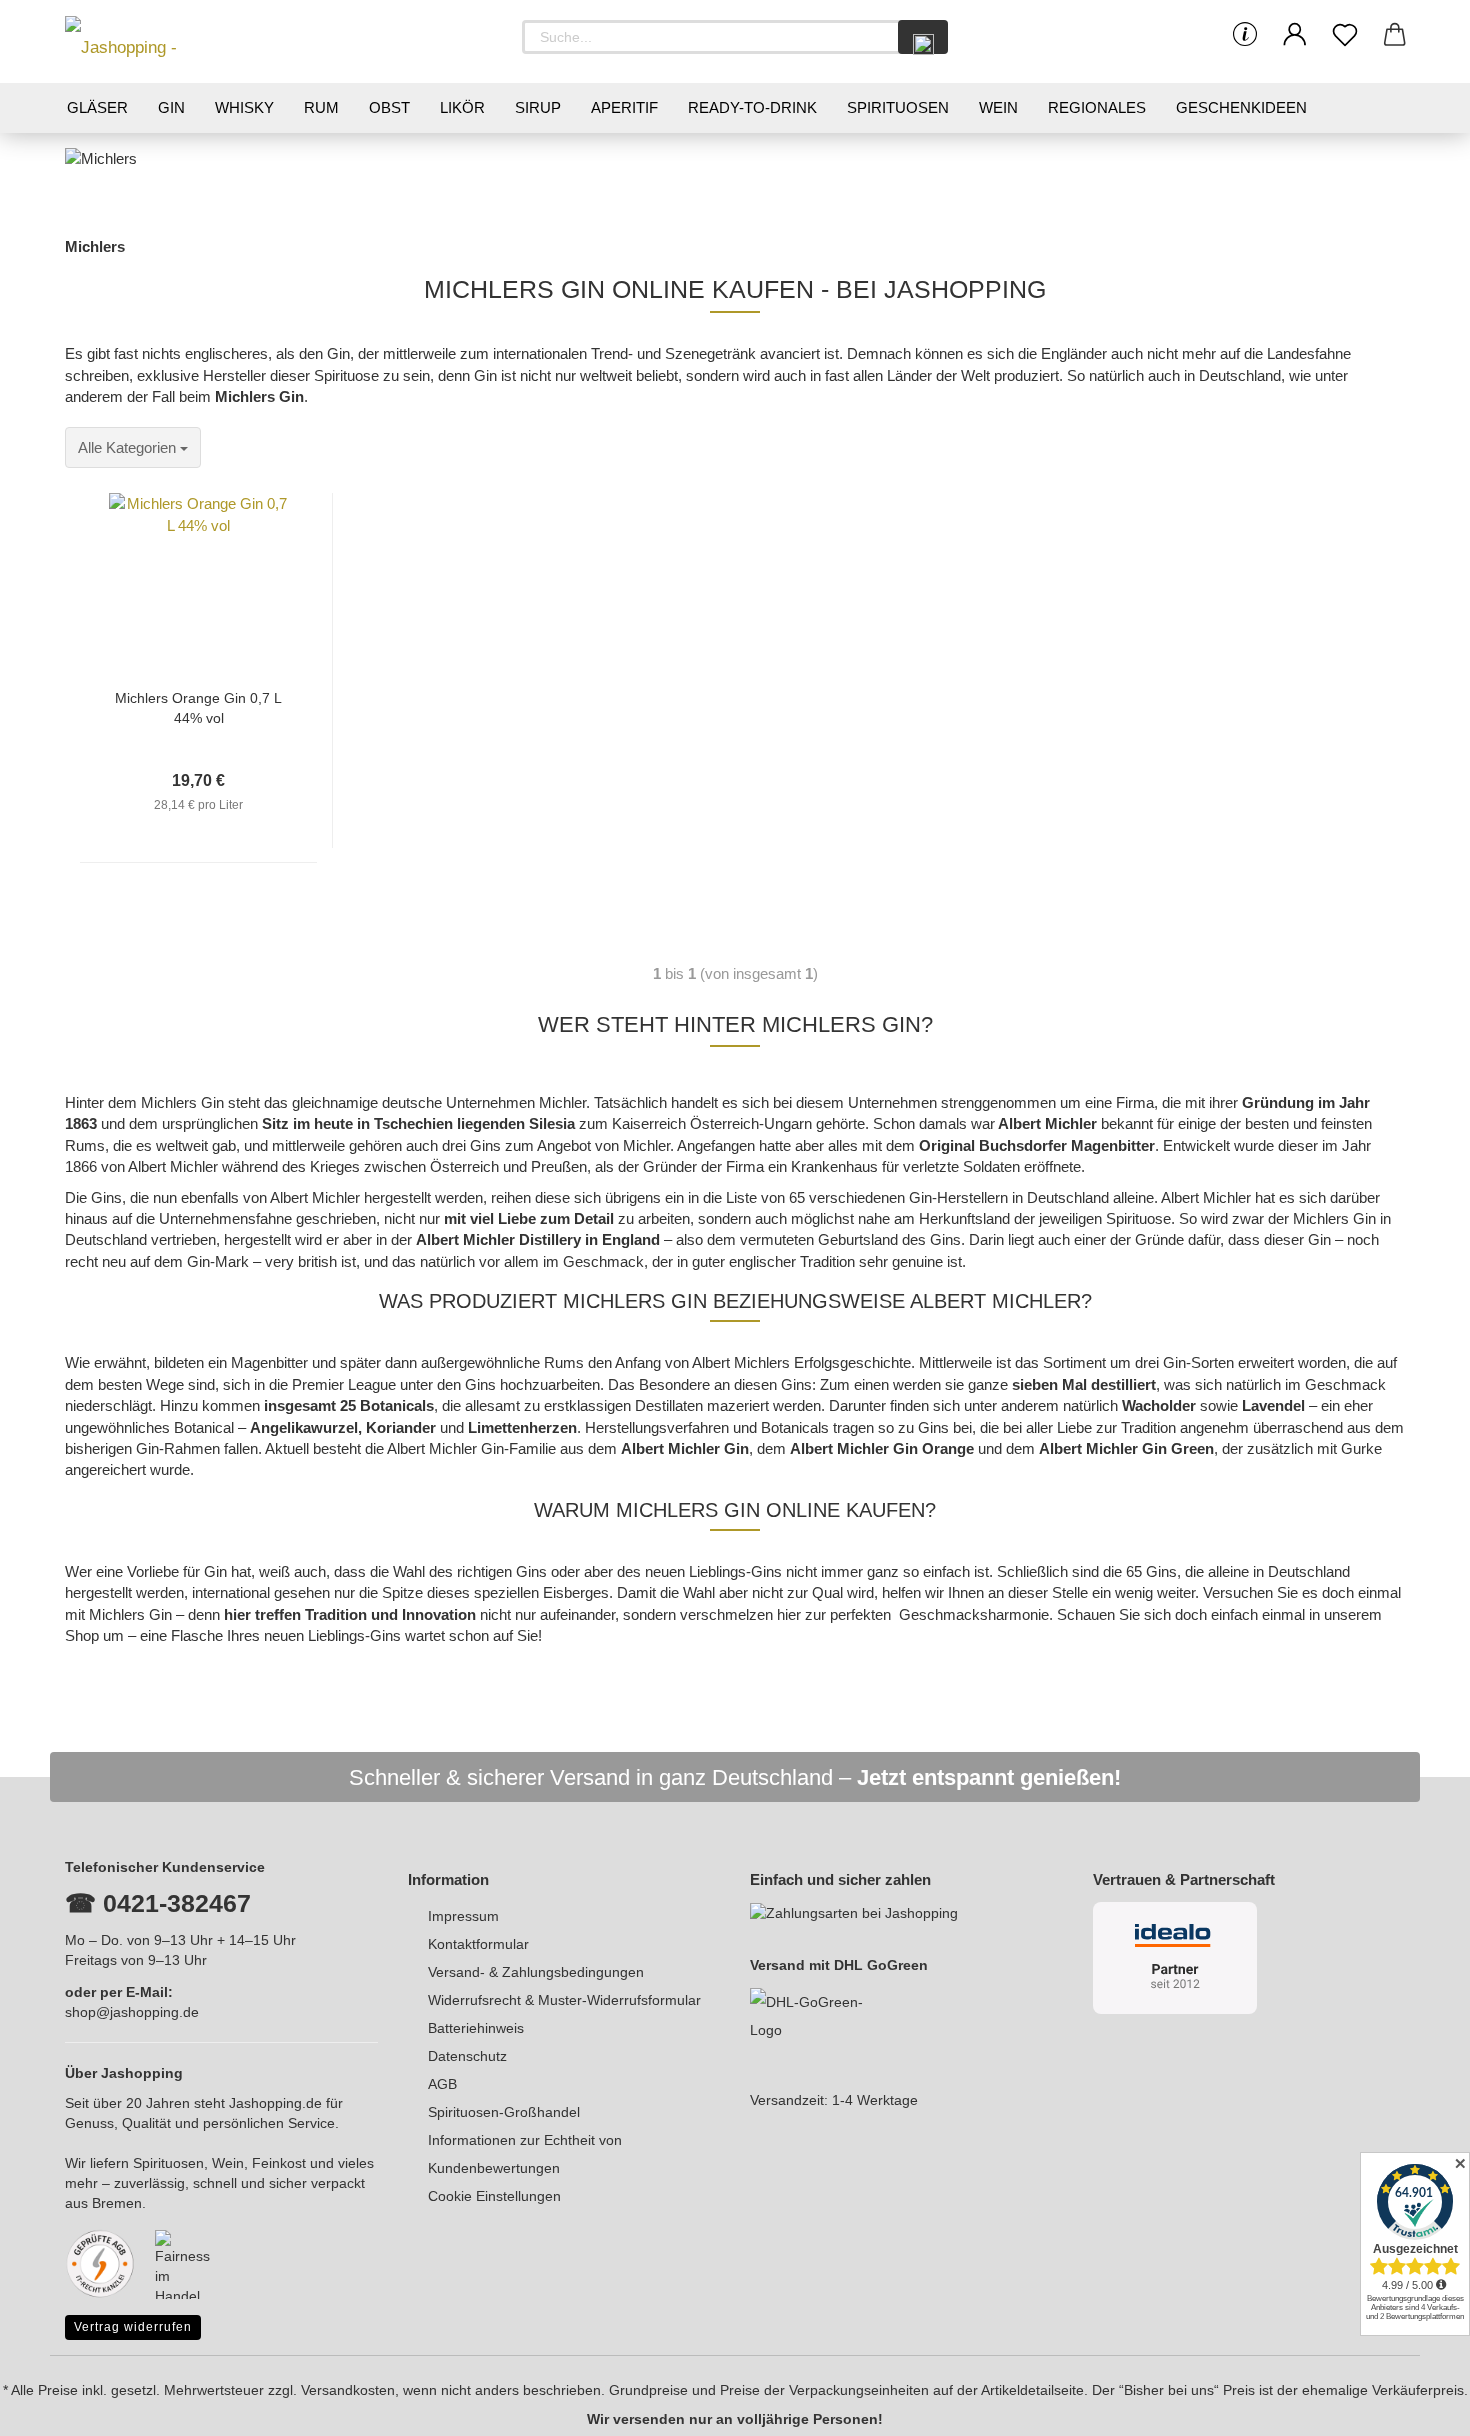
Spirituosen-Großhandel (504, 2112)
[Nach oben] (1415, 2406)
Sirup (538, 107)
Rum (321, 107)
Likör (462, 107)
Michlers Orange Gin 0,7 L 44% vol (198, 706)
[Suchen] (923, 37)
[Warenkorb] (1395, 35)
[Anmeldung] (1295, 35)
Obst (389, 107)
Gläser (97, 107)
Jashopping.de (275, 2103)
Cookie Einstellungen (494, 2196)
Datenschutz (467, 2056)
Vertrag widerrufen (133, 2327)
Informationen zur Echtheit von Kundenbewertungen (525, 2154)
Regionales (1097, 107)
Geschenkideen (1241, 107)
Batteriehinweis (476, 2028)
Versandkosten (348, 2390)
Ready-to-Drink (752, 107)
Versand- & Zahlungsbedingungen (536, 1972)
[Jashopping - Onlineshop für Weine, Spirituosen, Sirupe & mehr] (155, 41)
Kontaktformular (478, 1944)
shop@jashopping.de (132, 2012)
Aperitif (624, 107)
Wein (998, 107)
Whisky (244, 107)
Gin (171, 107)
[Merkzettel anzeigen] (1345, 35)
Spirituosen (898, 107)
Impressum (463, 1916)
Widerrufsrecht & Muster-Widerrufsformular (564, 2000)
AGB (442, 2084)
